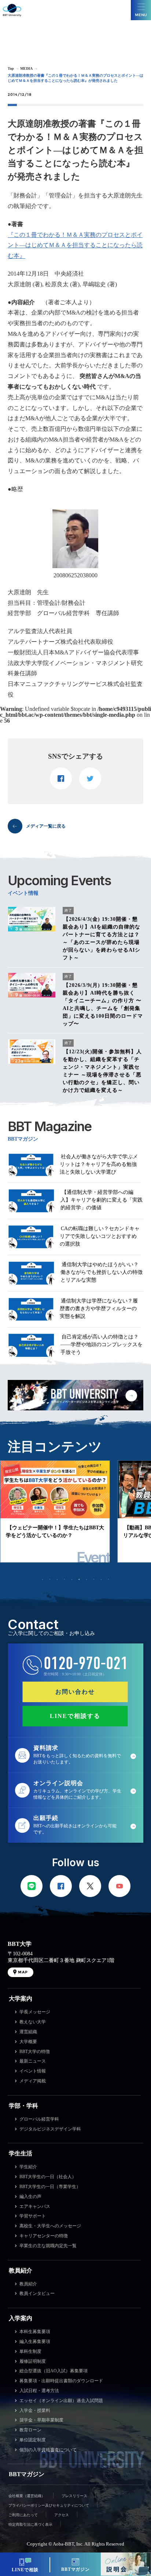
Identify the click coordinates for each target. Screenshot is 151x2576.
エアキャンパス (35, 2206)
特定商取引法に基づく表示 (30, 2524)
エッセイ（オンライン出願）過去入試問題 (61, 2401)
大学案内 (21, 1999)
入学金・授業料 (35, 2410)
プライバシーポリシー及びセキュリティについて (49, 2505)
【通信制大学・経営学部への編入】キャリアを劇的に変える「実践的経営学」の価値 (102, 1200)
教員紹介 (21, 2270)
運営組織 (28, 2032)
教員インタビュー (37, 2293)
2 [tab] (50, 1579)
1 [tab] (43, 1579)
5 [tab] (72, 1579)
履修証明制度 (33, 2361)
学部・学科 (23, 2106)
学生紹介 (28, 2167)
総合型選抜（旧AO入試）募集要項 (54, 2371)
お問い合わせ (75, 1692)
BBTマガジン (27, 2474)
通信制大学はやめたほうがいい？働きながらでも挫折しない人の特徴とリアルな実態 (102, 1272)
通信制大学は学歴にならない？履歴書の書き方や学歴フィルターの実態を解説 (99, 1309)
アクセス (62, 2515)
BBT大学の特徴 (35, 2052)
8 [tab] (94, 1579)
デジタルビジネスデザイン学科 (50, 2129)
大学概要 (28, 2042)
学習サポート (33, 2216)
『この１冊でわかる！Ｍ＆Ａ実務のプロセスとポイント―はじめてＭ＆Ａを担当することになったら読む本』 (75, 245)
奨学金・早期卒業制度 (41, 2420)
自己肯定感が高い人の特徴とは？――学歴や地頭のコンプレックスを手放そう (102, 1345)
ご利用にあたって (23, 2515)
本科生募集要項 (35, 2332)
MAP (23, 1972)
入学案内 (21, 2318)
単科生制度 (30, 2351)
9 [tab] (101, 1579)
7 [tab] (86, 1579)
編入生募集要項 (35, 2341)
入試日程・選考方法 (39, 2391)
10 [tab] (108, 1579)
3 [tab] (57, 1579)
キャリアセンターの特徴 (44, 2236)
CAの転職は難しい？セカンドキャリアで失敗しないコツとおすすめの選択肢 (100, 1236)
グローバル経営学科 (39, 2119)
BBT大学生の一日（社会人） (48, 2177)
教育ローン (30, 2430)
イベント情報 (33, 2071)
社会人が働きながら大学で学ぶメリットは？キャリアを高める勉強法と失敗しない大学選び (99, 1164)
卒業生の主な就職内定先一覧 (48, 2246)
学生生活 (21, 2153)
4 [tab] (65, 1579)
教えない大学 (33, 2022)
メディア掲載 (33, 2081)
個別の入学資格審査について (48, 2450)
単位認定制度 (33, 2440)
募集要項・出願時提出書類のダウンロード (61, 2381)
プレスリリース (74, 2496)
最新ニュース (33, 2061)
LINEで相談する (75, 1716)
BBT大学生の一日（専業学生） (50, 2187)
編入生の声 (30, 2197)
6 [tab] (79, 1579)
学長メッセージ (35, 2012)
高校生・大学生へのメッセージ (50, 2226)
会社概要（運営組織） (27, 2496)
